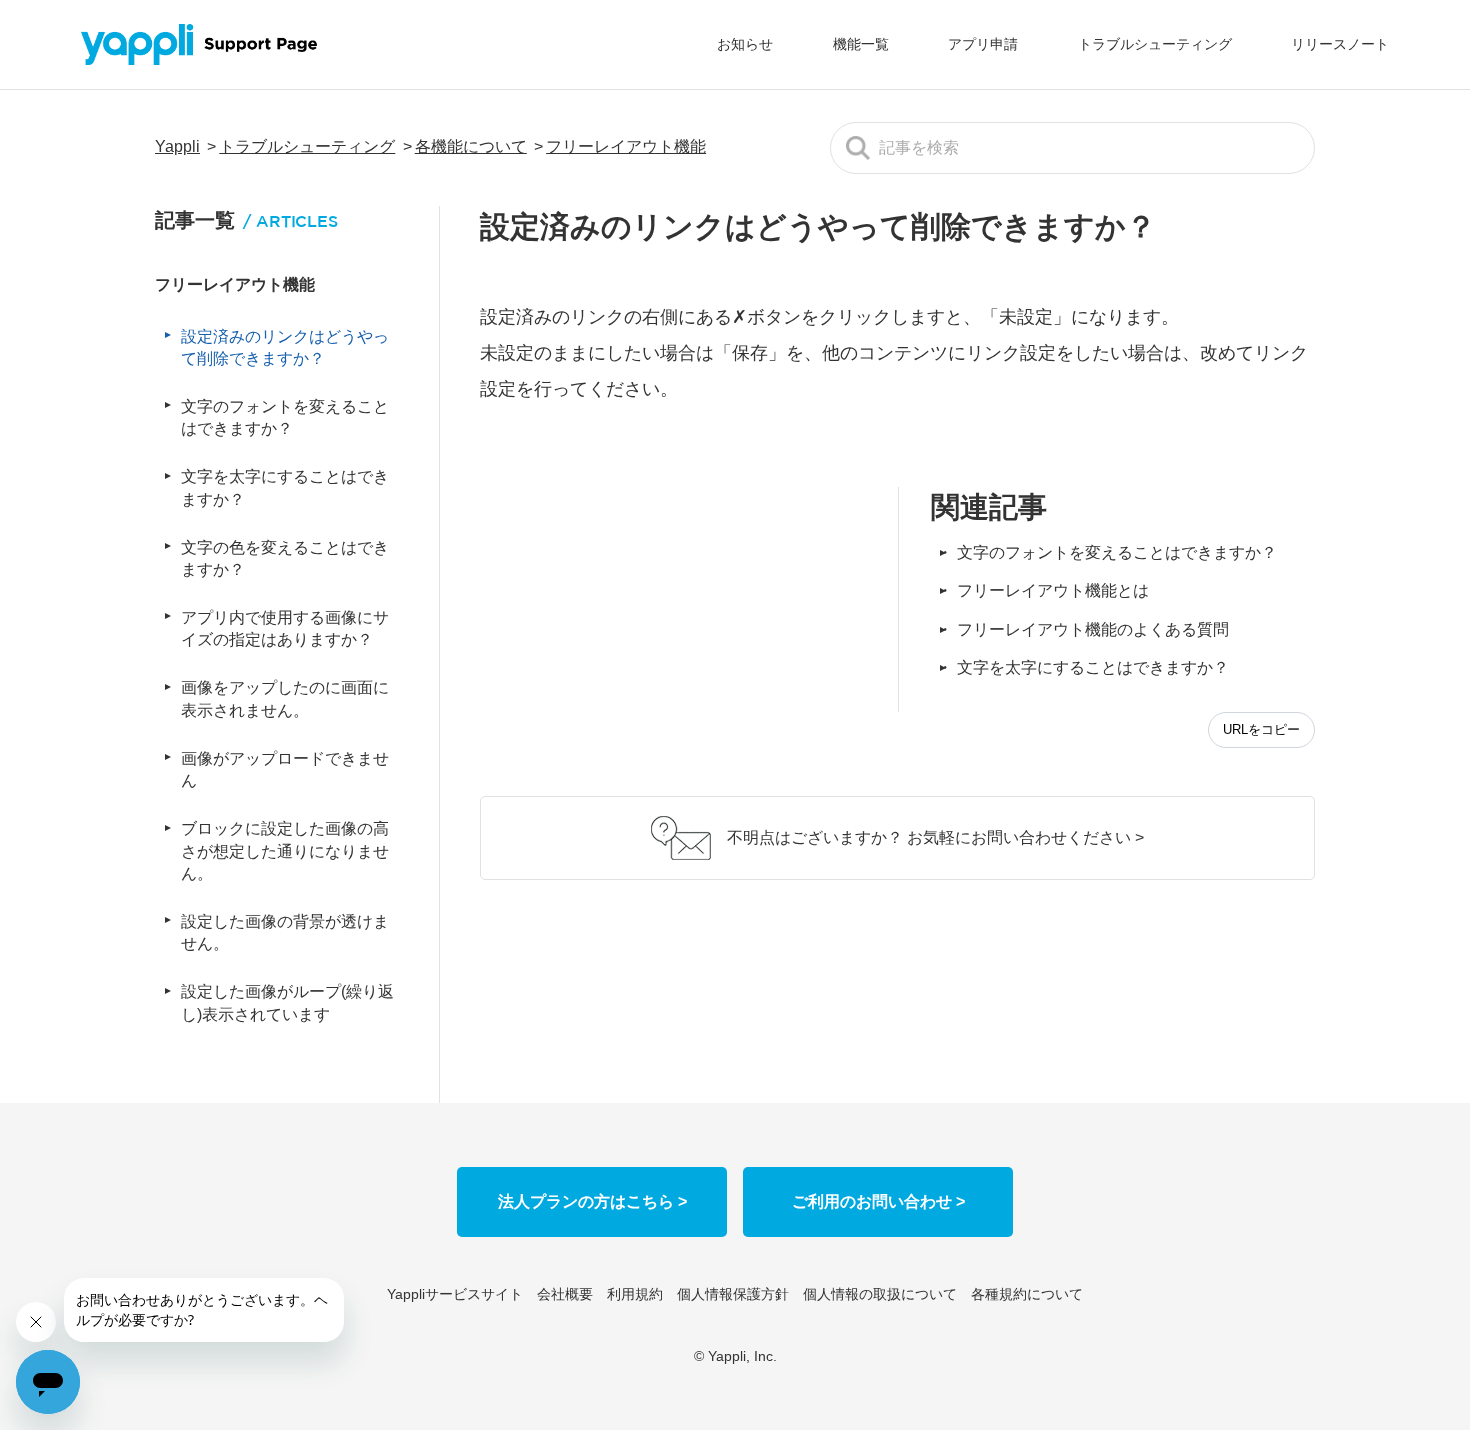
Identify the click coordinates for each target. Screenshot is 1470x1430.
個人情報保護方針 (733, 1294)
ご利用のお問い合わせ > (878, 1201)
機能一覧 (861, 44)
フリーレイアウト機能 (626, 146)
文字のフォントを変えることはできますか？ (1117, 552)
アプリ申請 (983, 44)
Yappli (177, 146)
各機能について (471, 146)
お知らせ (745, 44)
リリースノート (1340, 44)
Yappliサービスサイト (455, 1294)
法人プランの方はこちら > (592, 1201)
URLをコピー (1261, 729)
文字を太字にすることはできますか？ (1093, 667)
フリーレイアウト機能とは (1053, 590)
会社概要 (565, 1294)
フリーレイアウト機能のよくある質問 (1093, 629)
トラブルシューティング (1155, 44)
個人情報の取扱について (880, 1294)
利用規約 (635, 1294)
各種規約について (1027, 1294)
